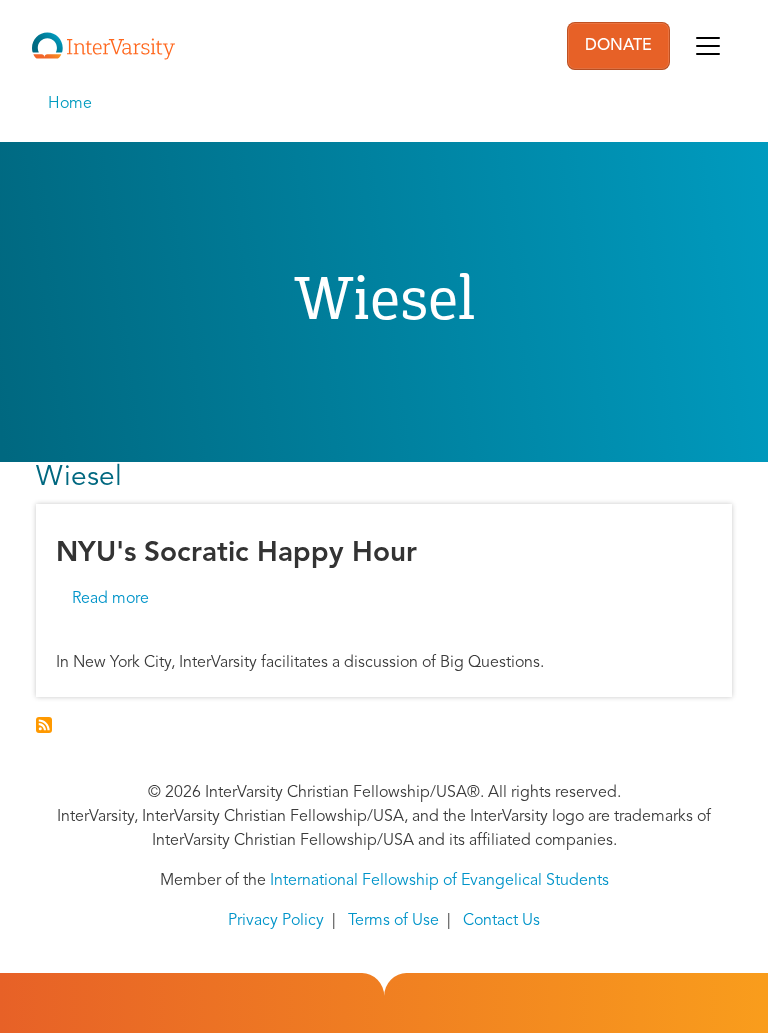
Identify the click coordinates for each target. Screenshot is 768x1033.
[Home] (103, 46)
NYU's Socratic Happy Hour (236, 554)
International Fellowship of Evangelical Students (439, 881)
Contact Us (501, 921)
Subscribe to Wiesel (44, 725)
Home (70, 104)
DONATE (618, 46)
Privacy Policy (276, 921)
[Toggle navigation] (708, 46)
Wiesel (79, 478)
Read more (110, 599)
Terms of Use (393, 921)
